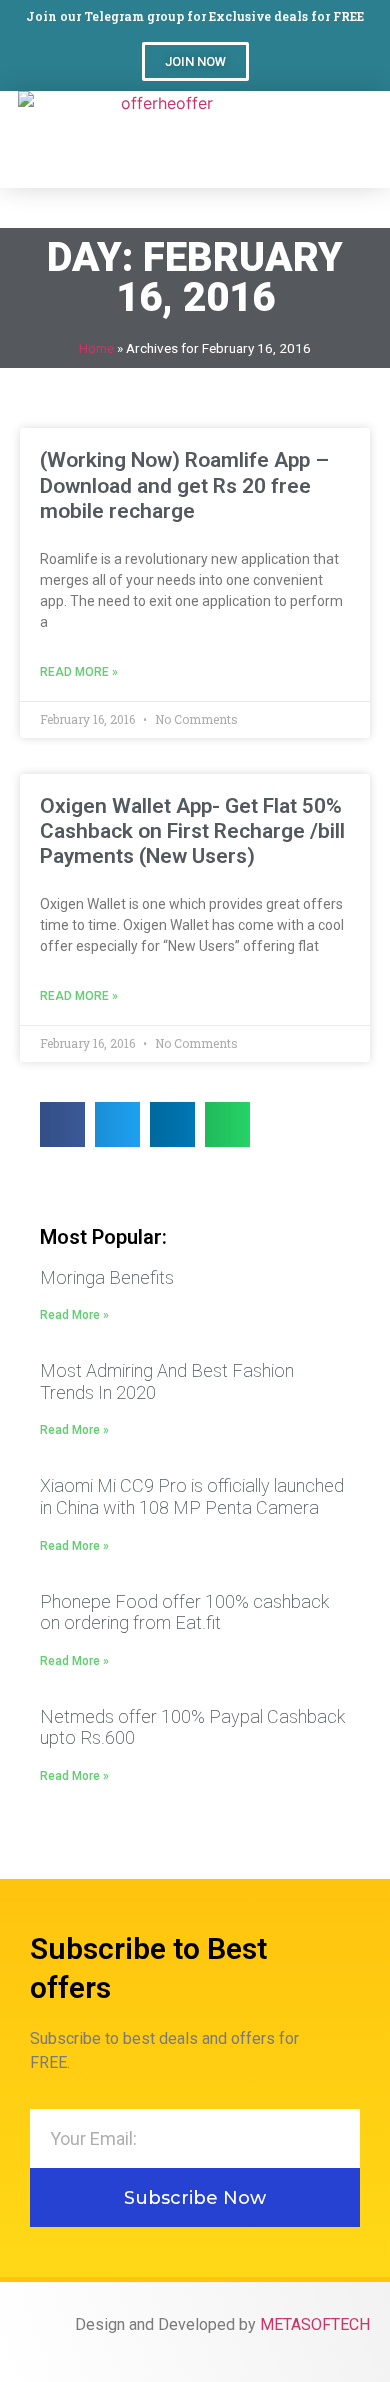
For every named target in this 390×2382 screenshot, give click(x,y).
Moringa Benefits (107, 1277)
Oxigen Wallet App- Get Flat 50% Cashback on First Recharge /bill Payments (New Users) (192, 831)
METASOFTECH (315, 2324)
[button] (195, 61)
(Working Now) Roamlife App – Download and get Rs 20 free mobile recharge (184, 485)
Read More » (79, 672)
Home (96, 348)
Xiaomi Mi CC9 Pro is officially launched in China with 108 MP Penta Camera (192, 1496)
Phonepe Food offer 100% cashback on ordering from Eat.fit (184, 1612)
